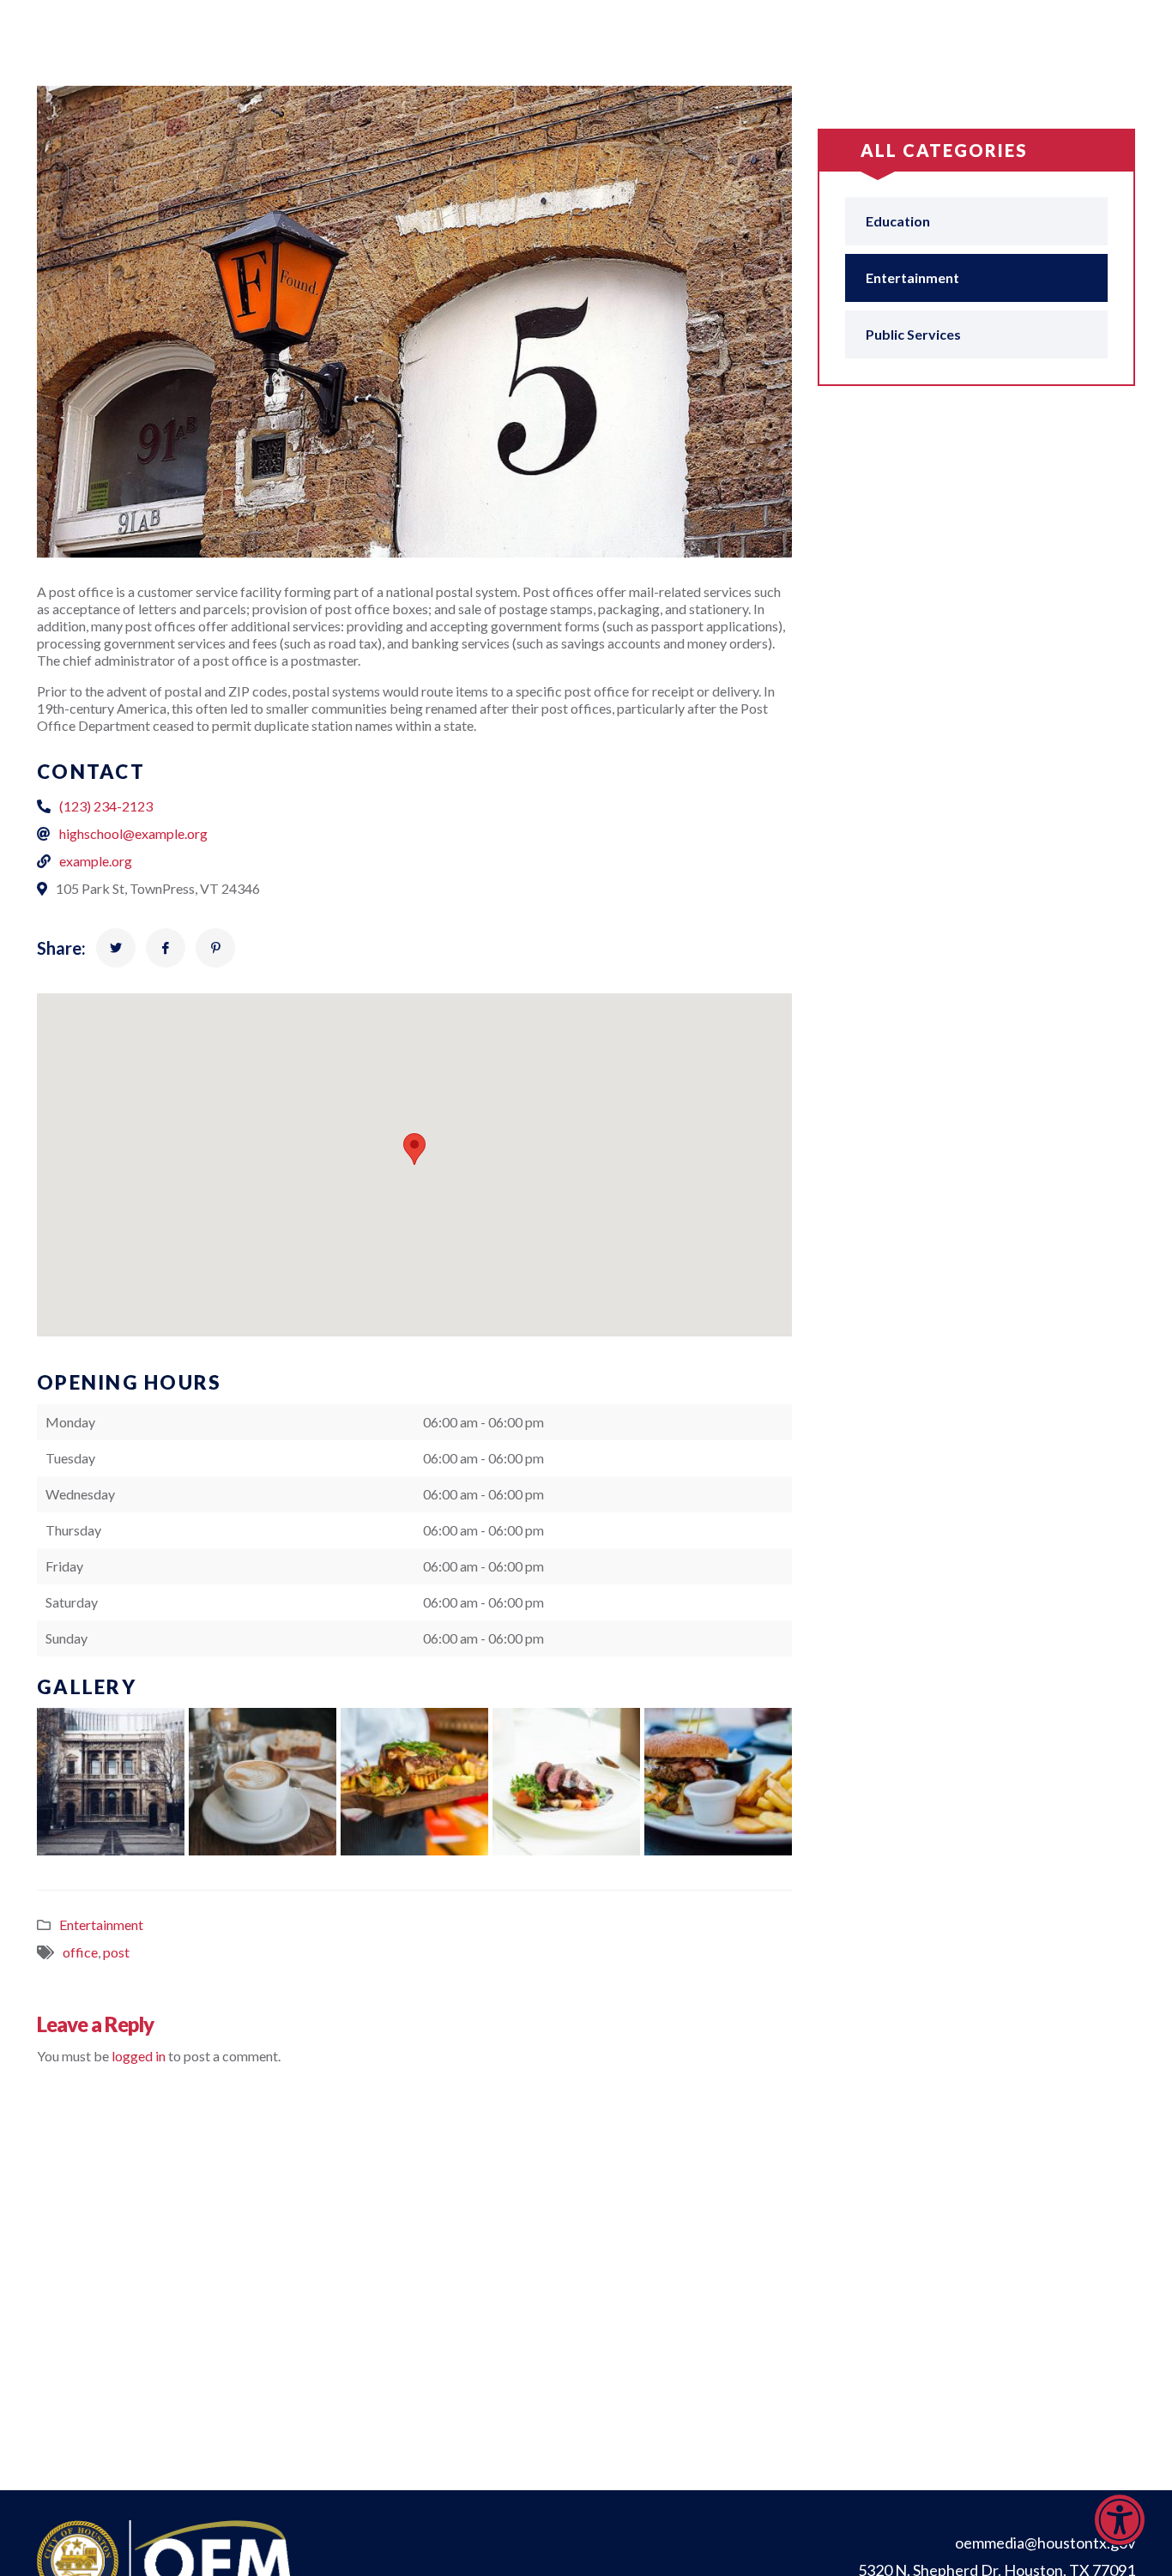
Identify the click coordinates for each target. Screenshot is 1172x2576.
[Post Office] (116, 948)
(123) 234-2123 (106, 806)
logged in (139, 2056)
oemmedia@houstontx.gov (1045, 2543)
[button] (1120, 2534)
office (80, 1952)
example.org (96, 861)
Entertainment (101, 1924)
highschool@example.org (133, 833)
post (116, 1952)
